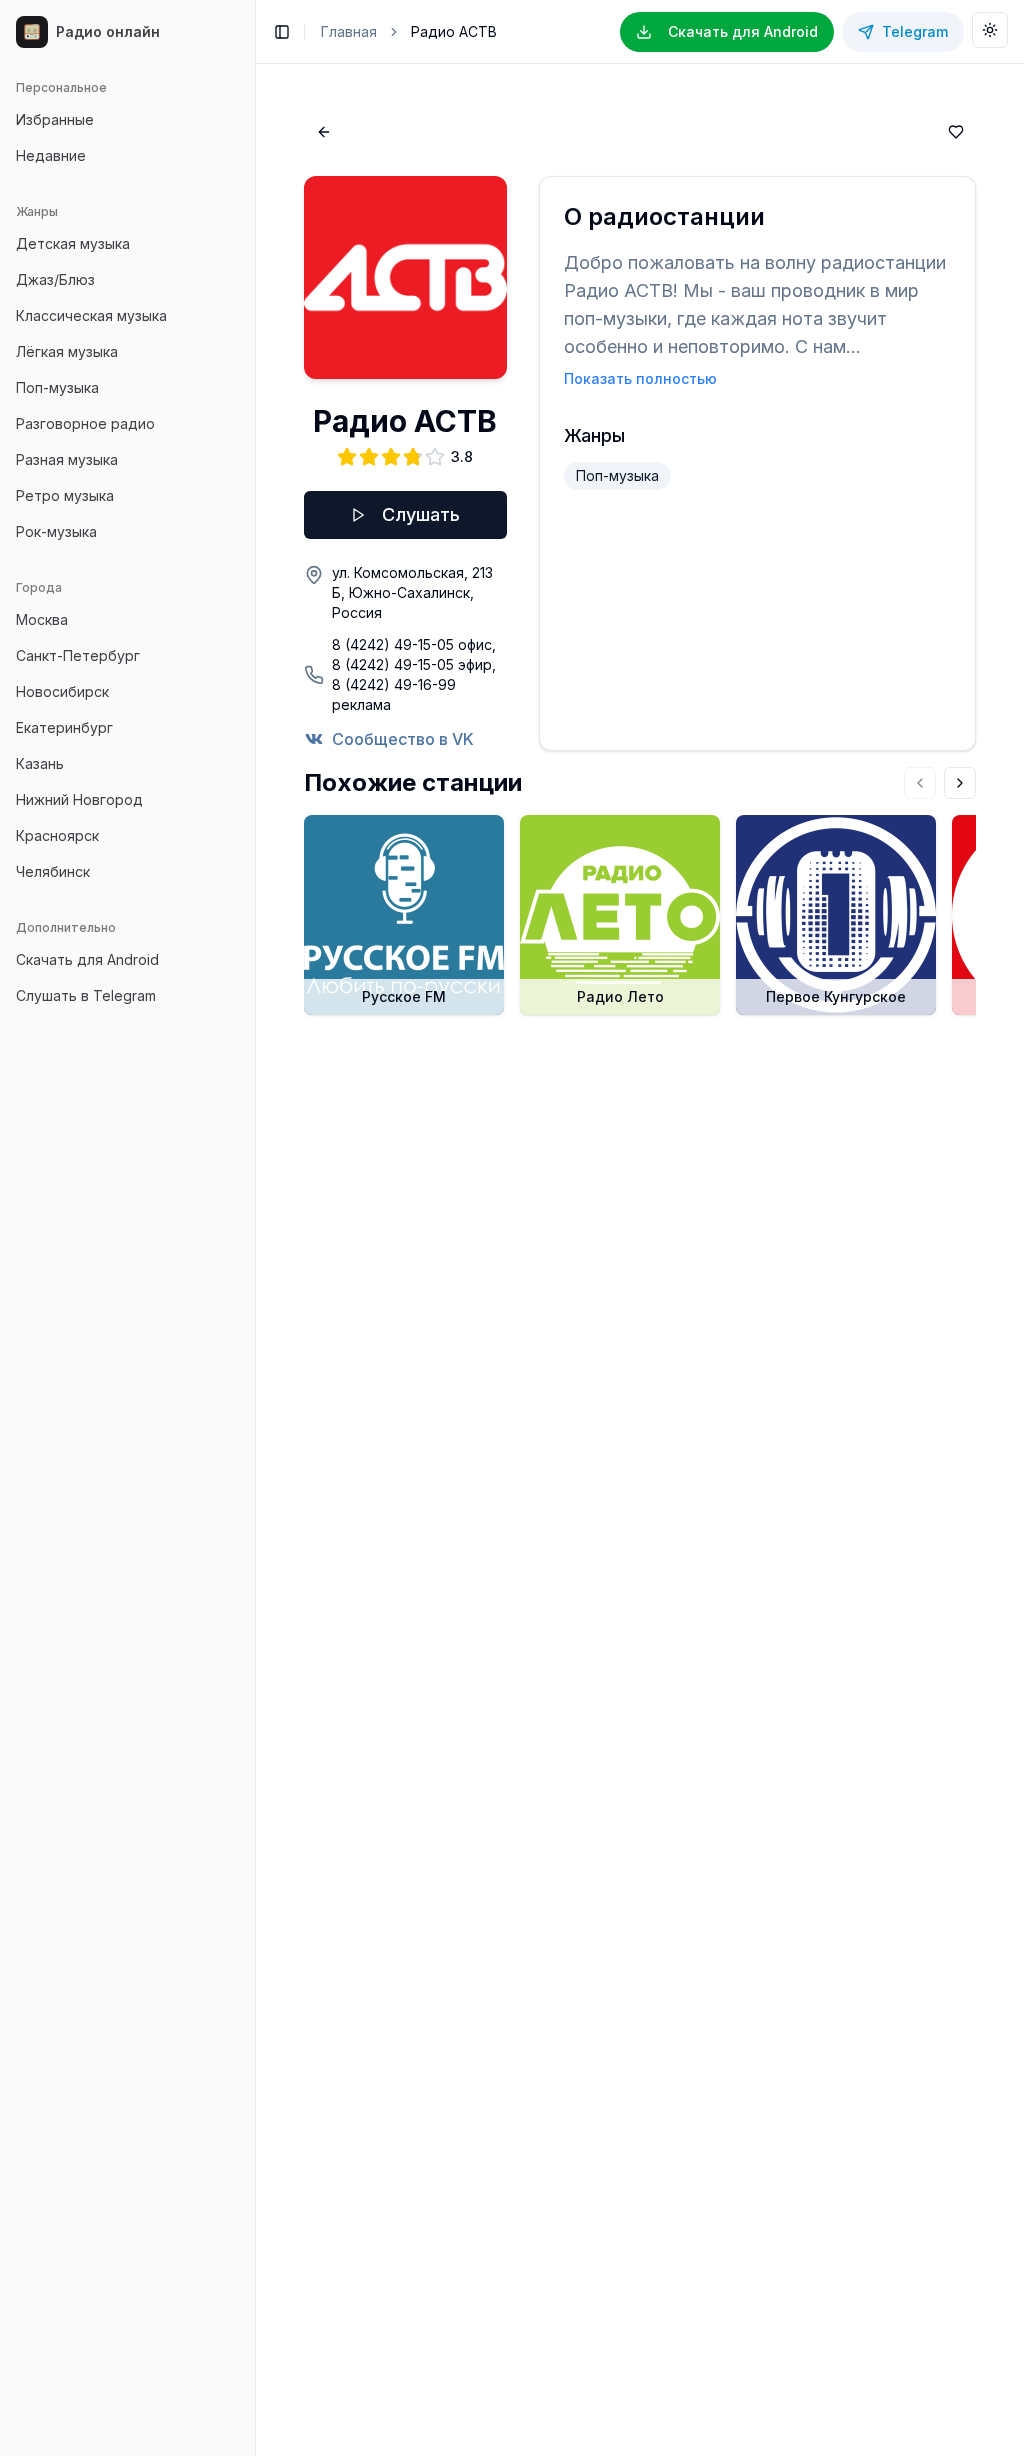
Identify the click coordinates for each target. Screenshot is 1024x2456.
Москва (42, 619)
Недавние (51, 155)
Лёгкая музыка (67, 351)
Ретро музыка (65, 495)
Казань (40, 763)
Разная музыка (67, 459)
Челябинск (53, 871)
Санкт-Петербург (78, 655)
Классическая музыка (91, 315)
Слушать (421, 514)
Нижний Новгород (79, 799)
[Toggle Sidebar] (255, 1228)
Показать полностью (640, 378)
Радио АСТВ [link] (454, 31)
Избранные (55, 119)
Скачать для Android (87, 959)
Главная (349, 31)
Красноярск (57, 835)
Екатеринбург (64, 727)
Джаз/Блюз (55, 279)
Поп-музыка (57, 387)
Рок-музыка (56, 531)
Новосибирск (62, 691)
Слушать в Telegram (86, 995)
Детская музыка (73, 243)
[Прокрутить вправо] (960, 783)
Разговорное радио (85, 423)
